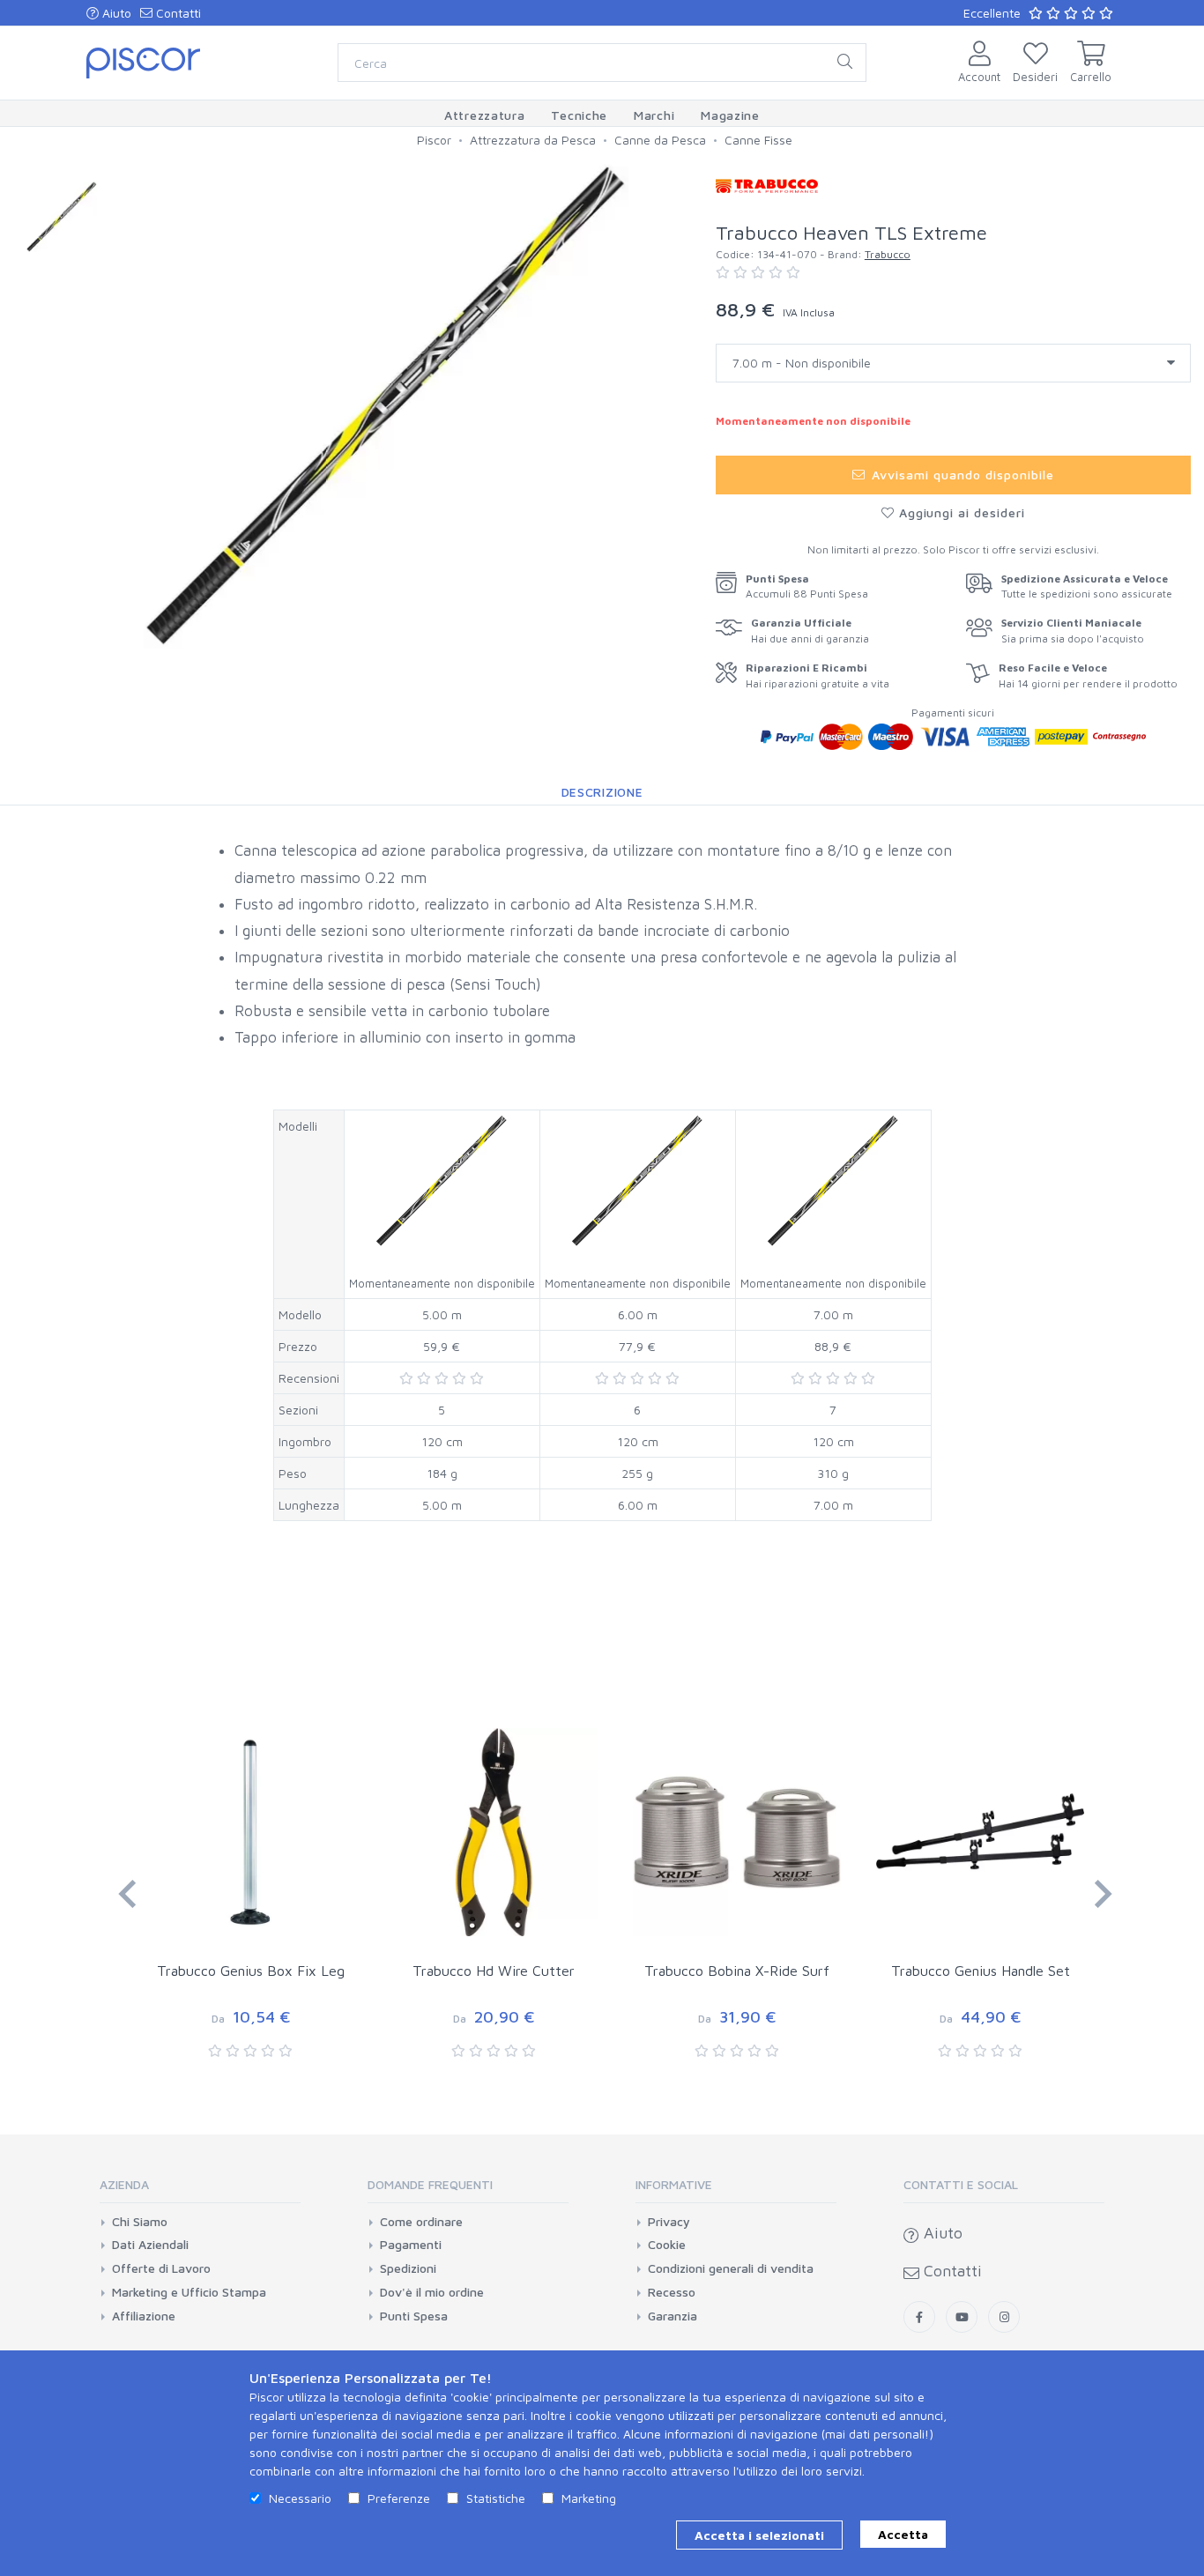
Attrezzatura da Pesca (533, 140)
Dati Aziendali (150, 2245)
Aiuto (115, 13)
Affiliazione (144, 2316)
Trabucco (888, 254)
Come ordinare (421, 2222)
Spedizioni (408, 2268)
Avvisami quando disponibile (960, 475)
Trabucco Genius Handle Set (981, 1971)
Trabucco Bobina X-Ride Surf (737, 1971)
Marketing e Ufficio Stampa (189, 2292)
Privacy (669, 2222)
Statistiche (496, 2498)
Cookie (667, 2245)
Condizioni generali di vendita (731, 2268)
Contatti (177, 13)
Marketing (589, 2498)
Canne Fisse (758, 140)
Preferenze (399, 2498)
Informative (674, 2184)
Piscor (434, 140)
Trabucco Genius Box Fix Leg (251, 1971)
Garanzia (673, 2316)
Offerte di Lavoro (161, 2268)
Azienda (124, 2184)
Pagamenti (411, 2245)
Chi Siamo (140, 2222)
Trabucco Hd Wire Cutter (494, 1971)
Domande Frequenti (430, 2184)
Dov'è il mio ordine (432, 2292)
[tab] (200, 2190)
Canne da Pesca (660, 140)
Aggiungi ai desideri (960, 512)
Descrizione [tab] (602, 792)
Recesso (672, 2292)
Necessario (300, 2498)
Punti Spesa (414, 2316)
